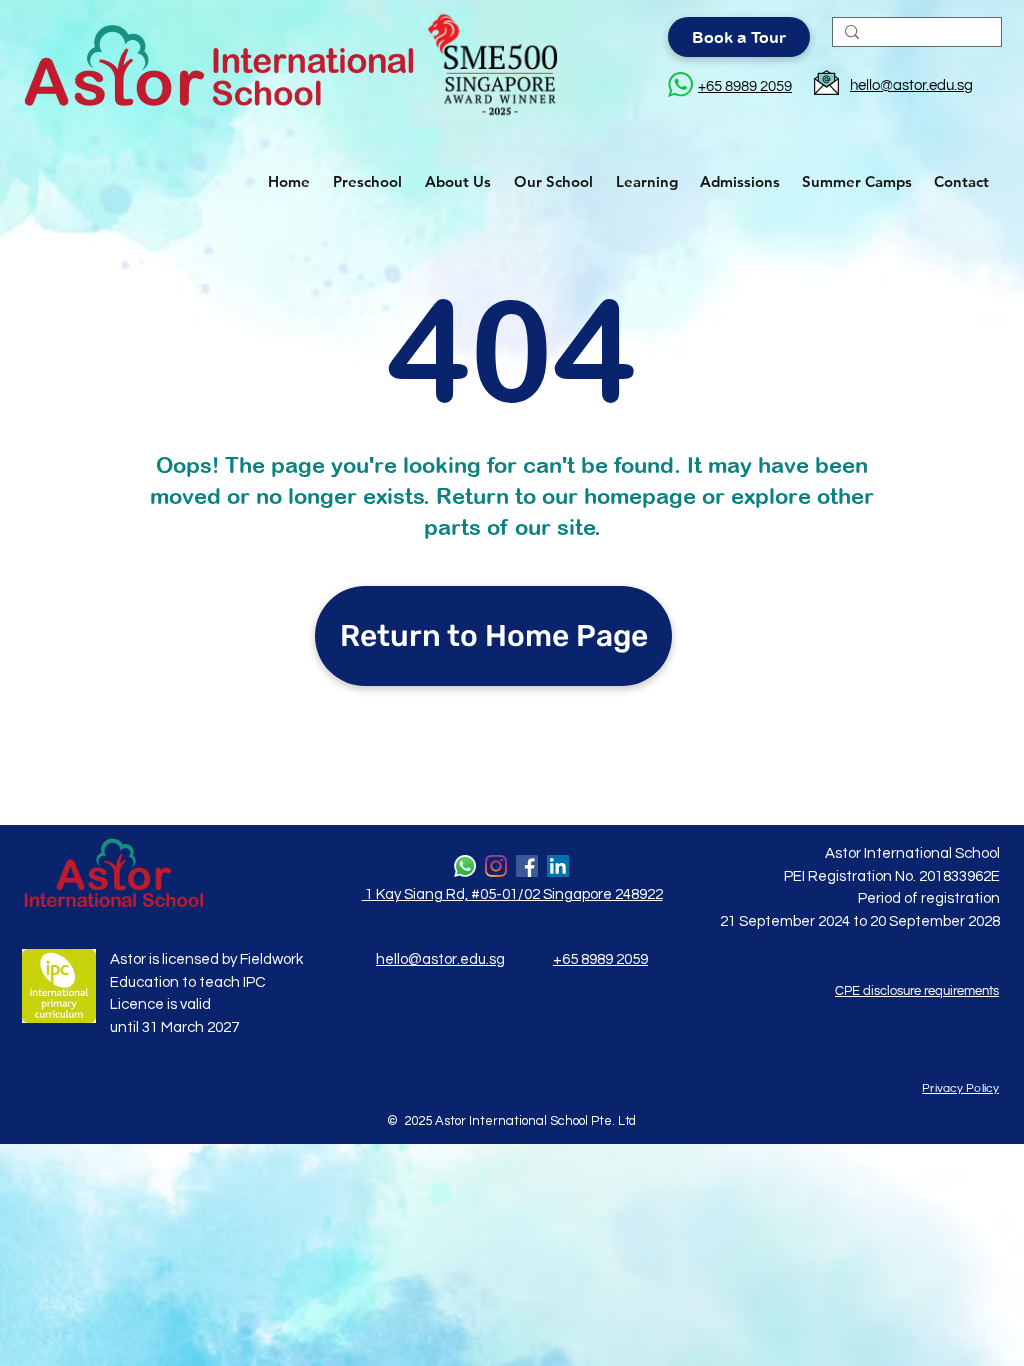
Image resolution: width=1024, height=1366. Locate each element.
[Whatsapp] (465, 866)
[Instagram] (496, 866)
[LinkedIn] (558, 866)
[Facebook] (527, 866)
